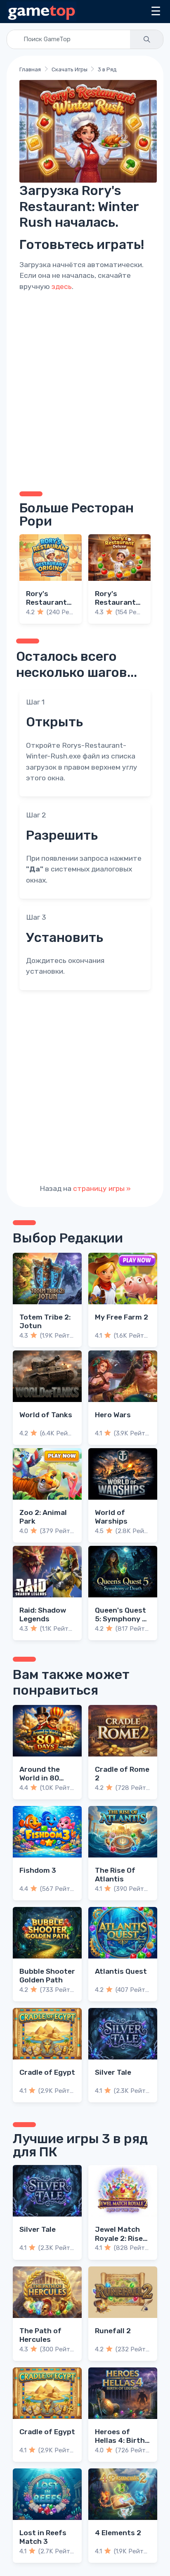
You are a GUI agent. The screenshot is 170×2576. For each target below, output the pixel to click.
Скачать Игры (70, 69)
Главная (30, 69)
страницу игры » (102, 1188)
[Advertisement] (85, 390)
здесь (62, 286)
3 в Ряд (107, 69)
